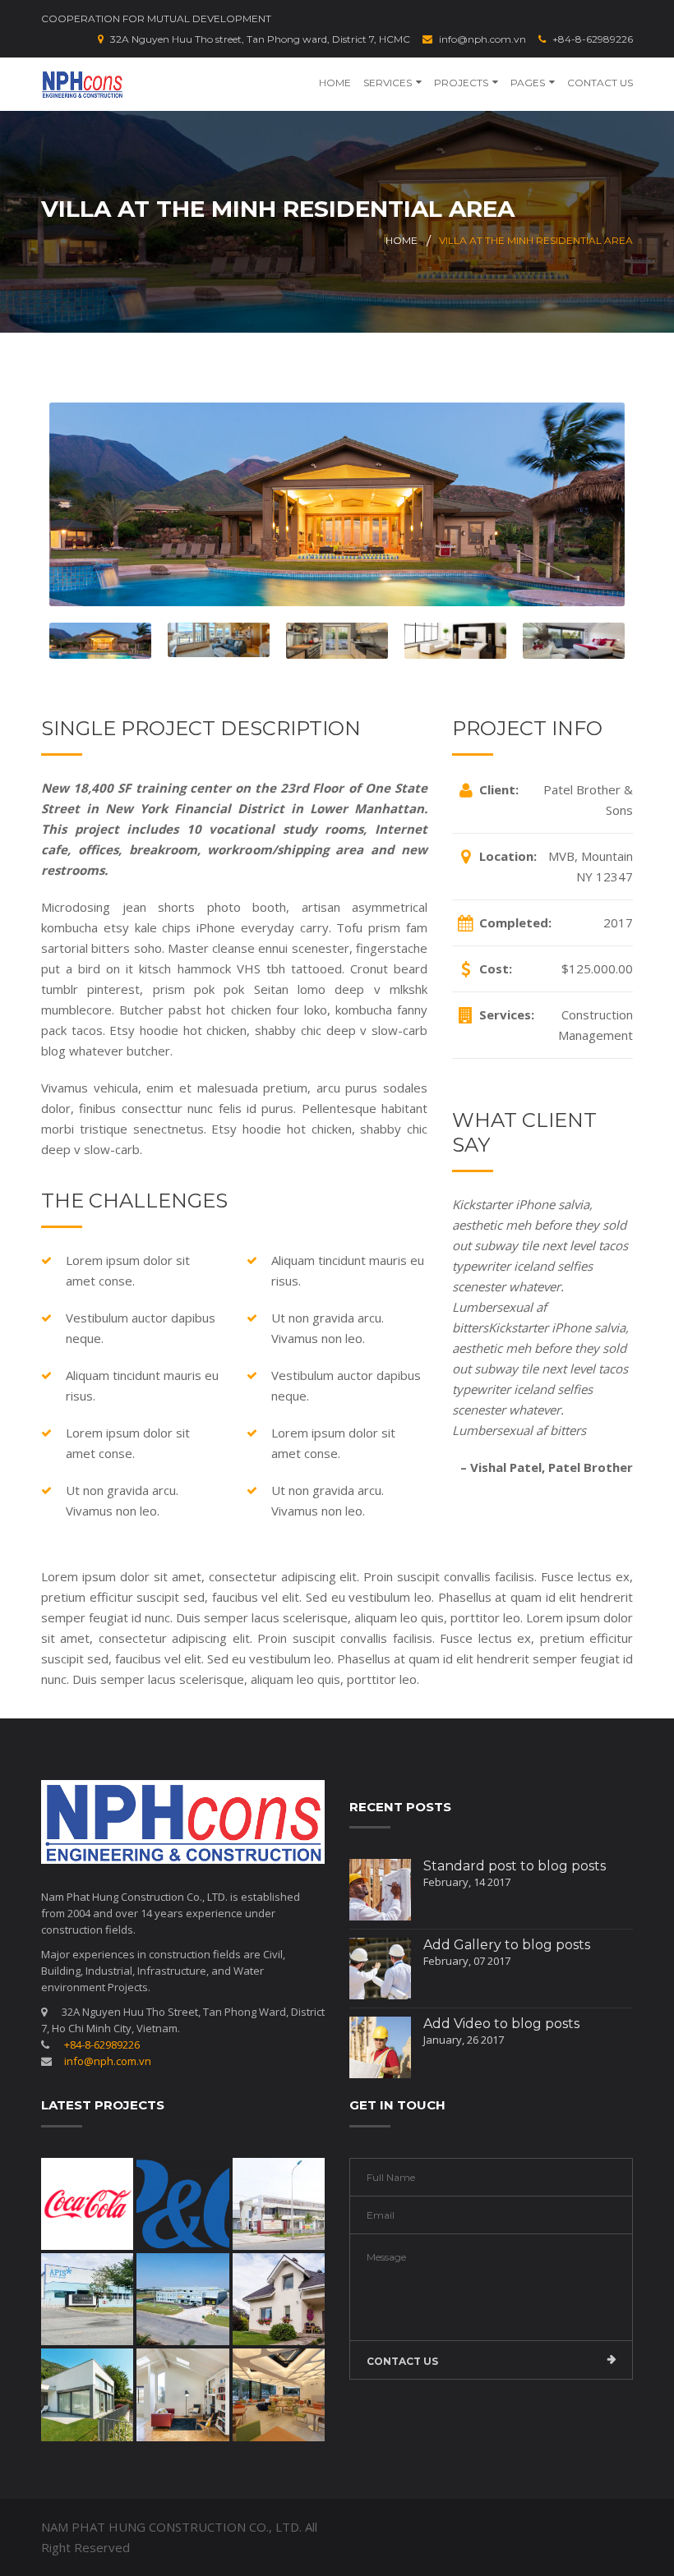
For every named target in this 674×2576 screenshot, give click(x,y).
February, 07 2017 (467, 1961)
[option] (337, 504)
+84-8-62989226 (593, 39)
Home (335, 83)
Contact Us (600, 83)
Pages (528, 83)
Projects (461, 83)
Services (388, 83)
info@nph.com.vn (482, 39)
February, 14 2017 (467, 1882)
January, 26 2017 (464, 2040)
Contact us (402, 2361)
